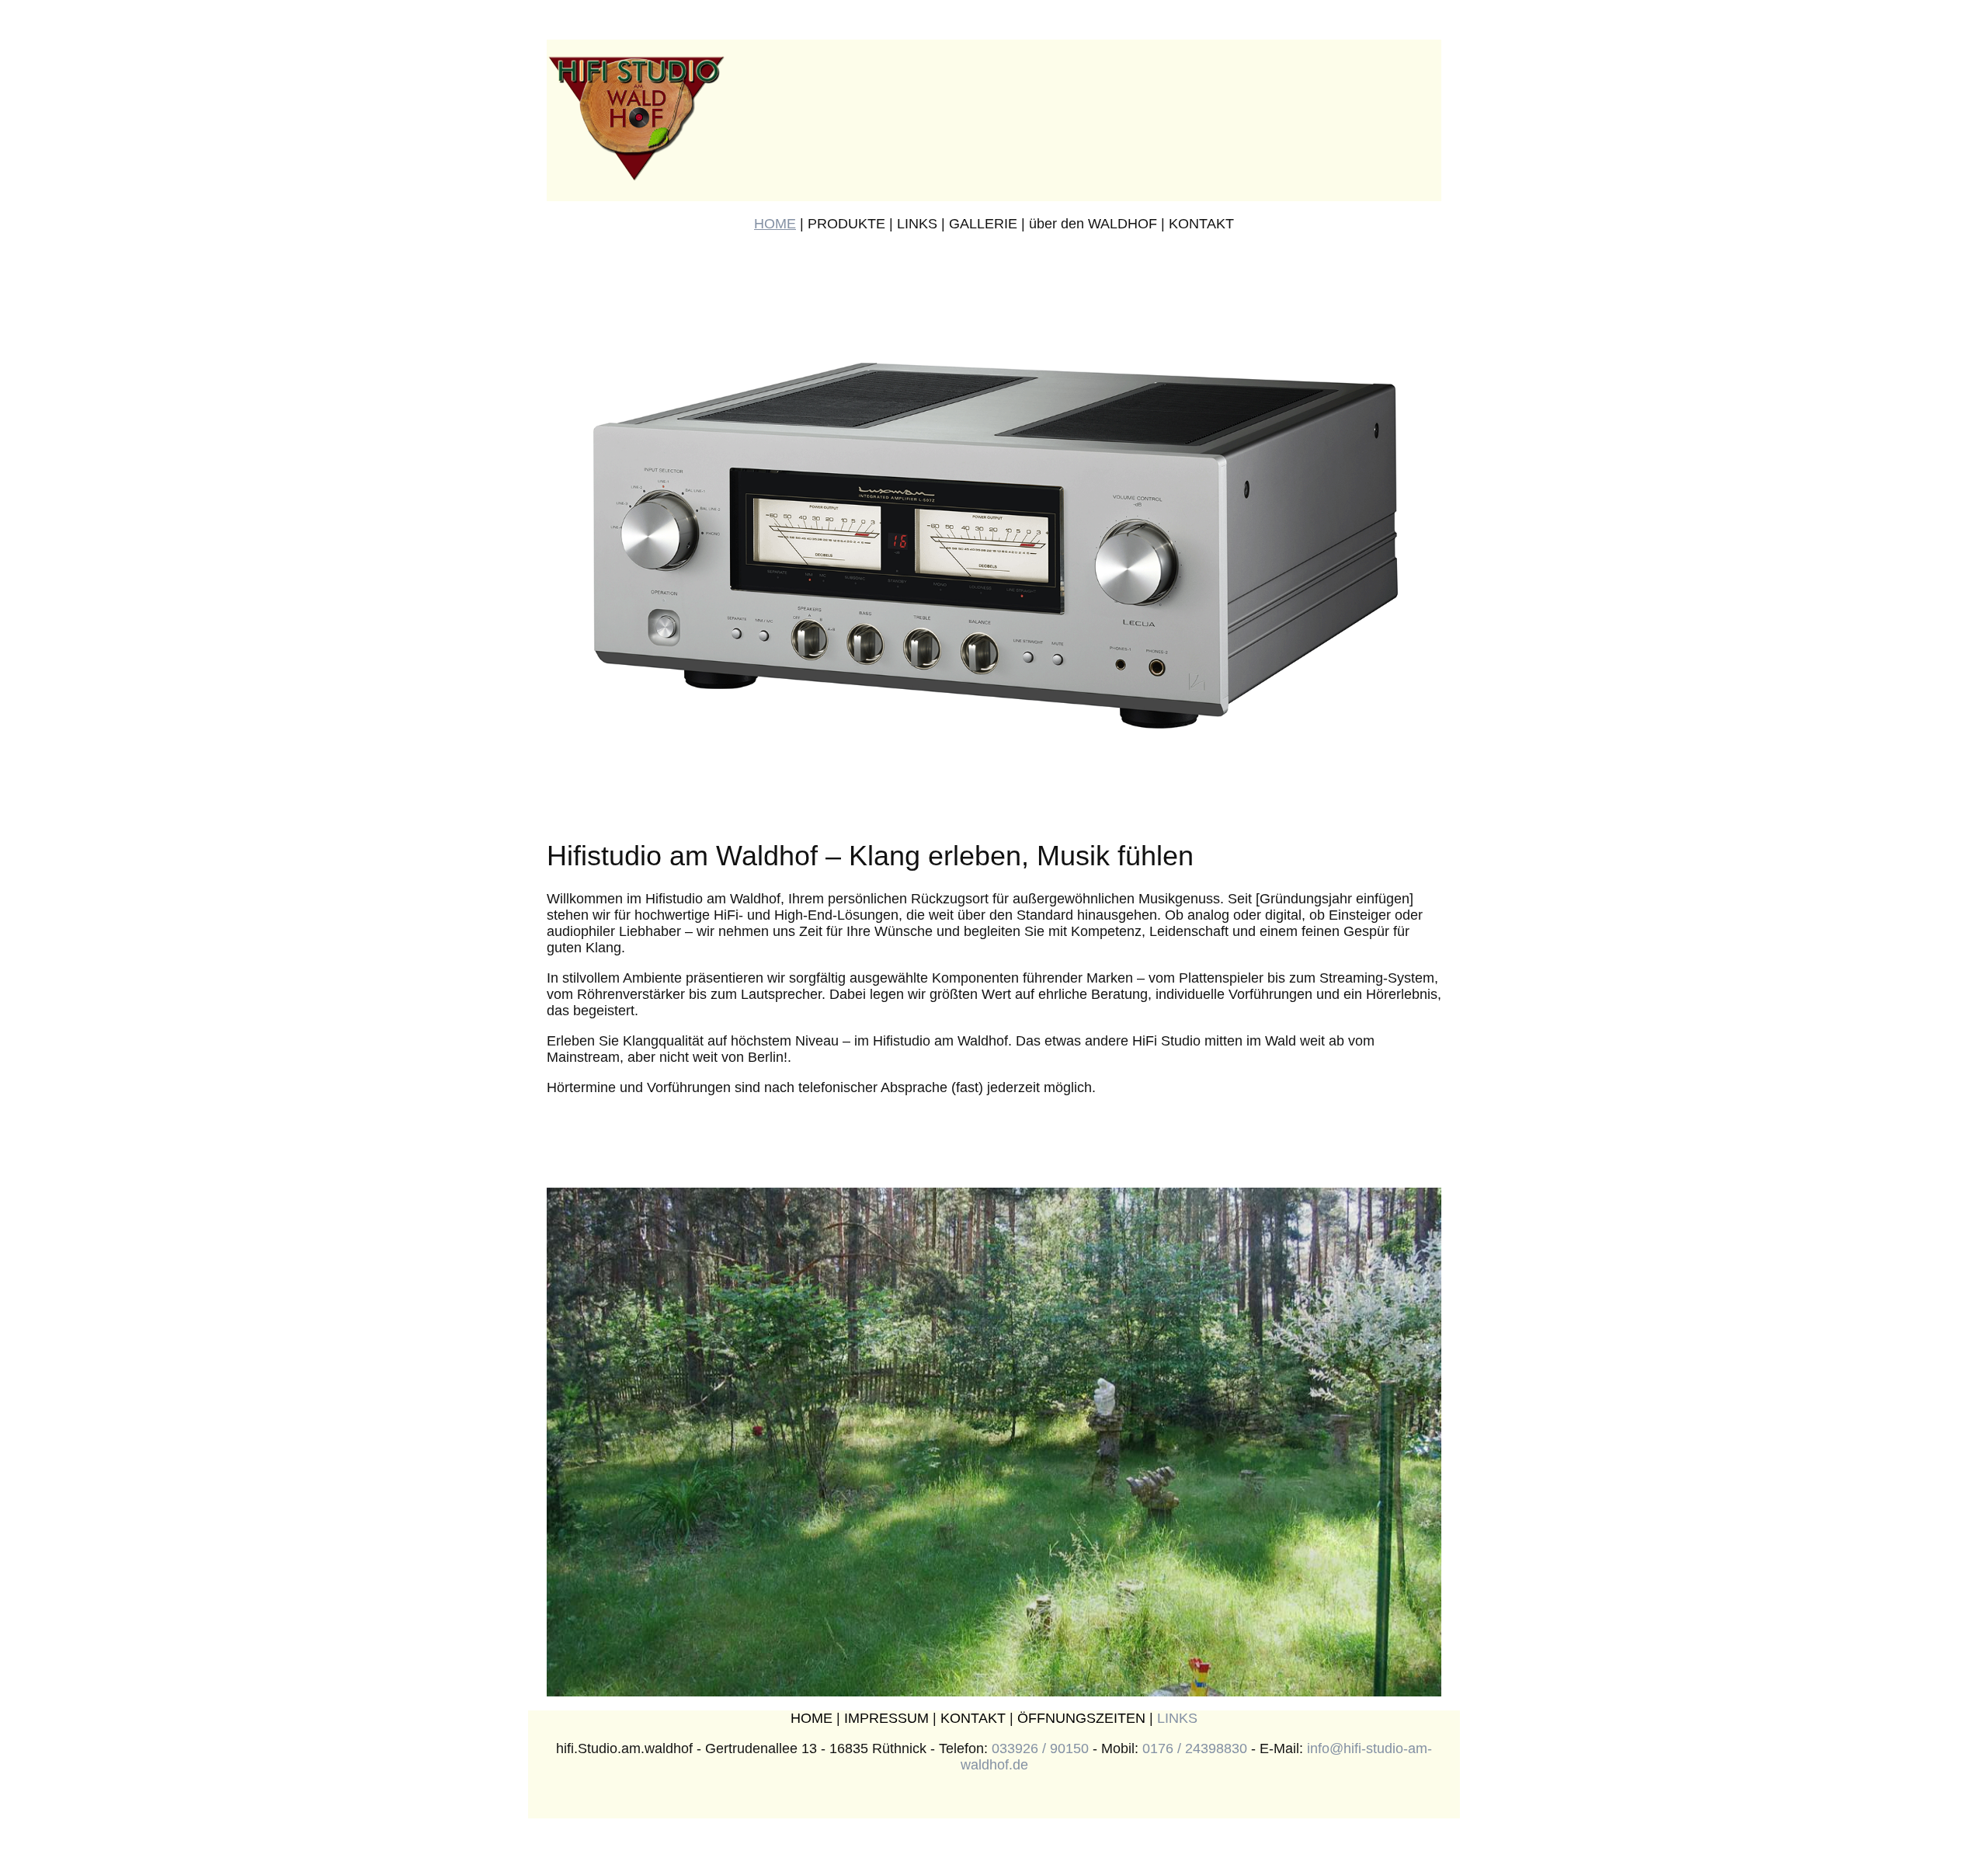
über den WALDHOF (1093, 224)
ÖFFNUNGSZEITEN (1081, 1718)
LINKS (917, 224)
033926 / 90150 (1040, 1748)
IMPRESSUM (886, 1718)
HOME (775, 224)
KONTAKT (1201, 224)
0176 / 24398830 (1195, 1748)
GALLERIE (983, 224)
